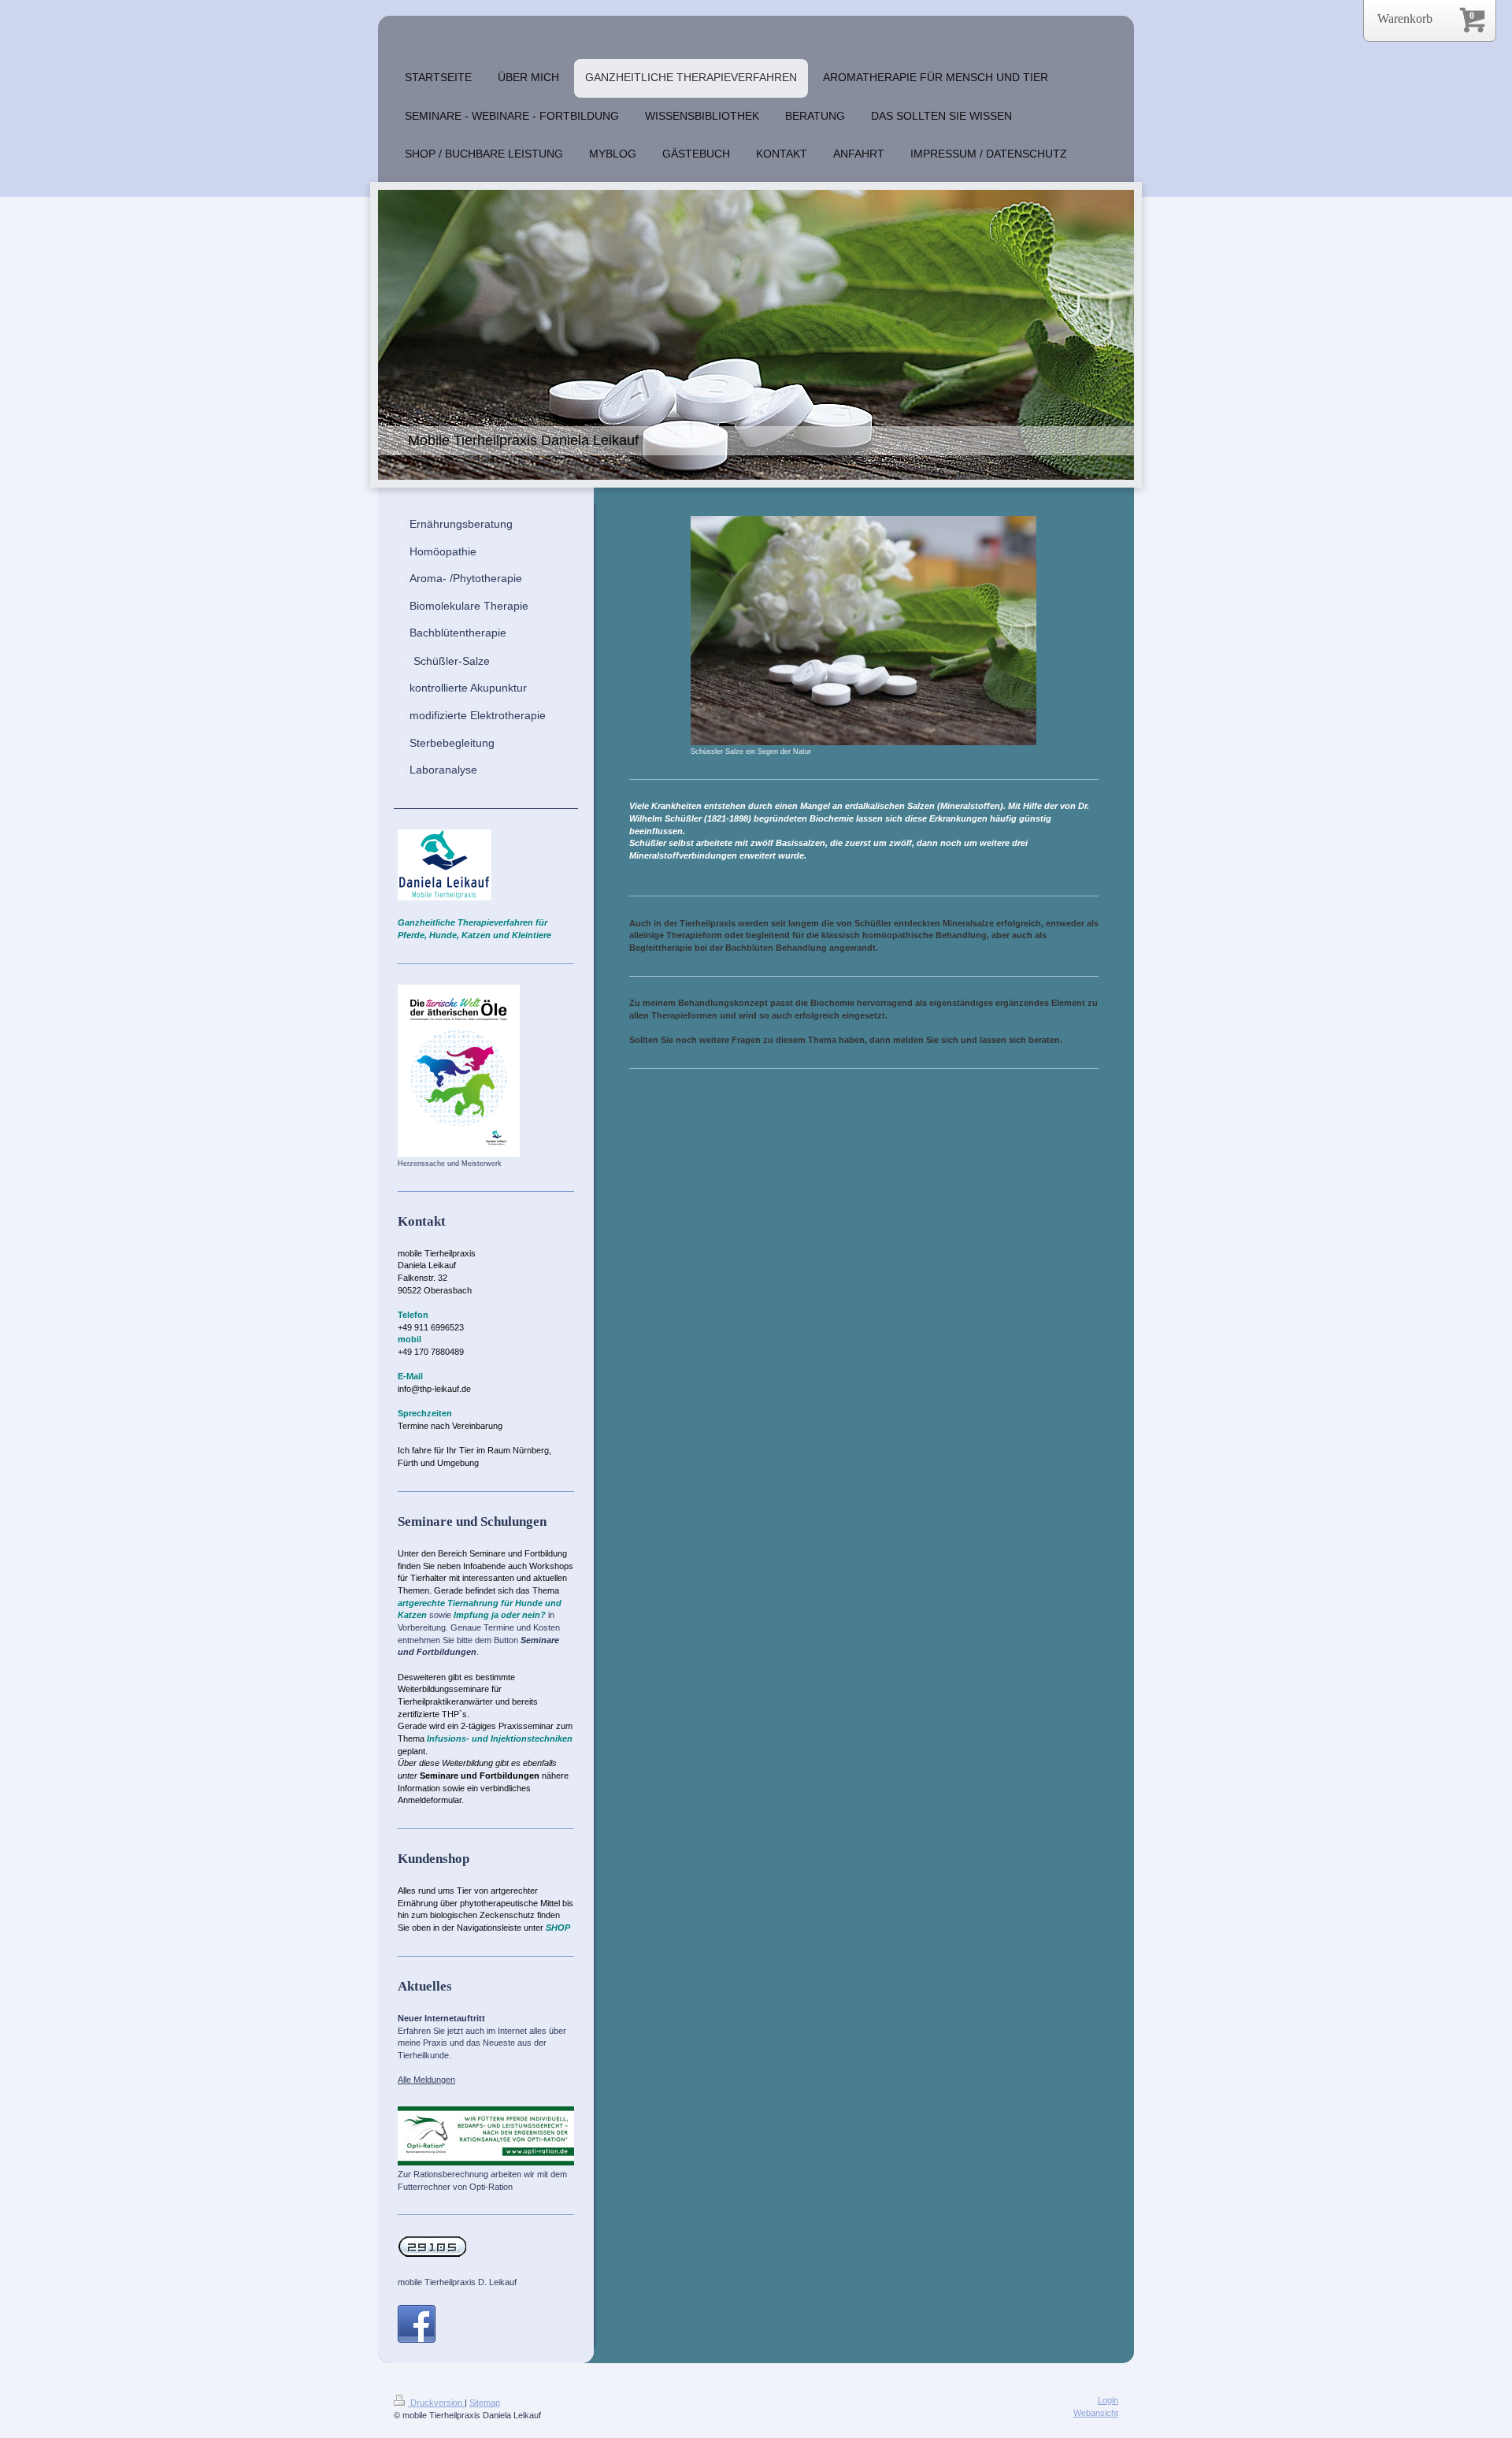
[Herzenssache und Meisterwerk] (459, 1071)
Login (1108, 2400)
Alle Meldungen (426, 2080)
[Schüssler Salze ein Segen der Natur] (863, 631)
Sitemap (485, 2403)
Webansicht (1096, 2413)
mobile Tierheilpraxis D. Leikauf (457, 2282)
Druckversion (436, 2403)
